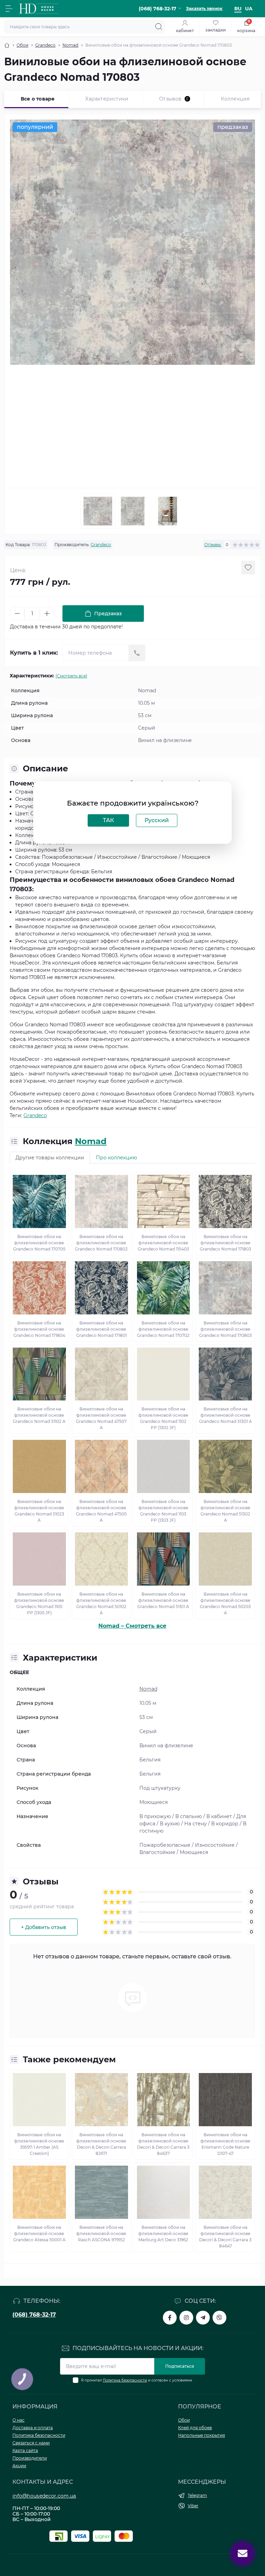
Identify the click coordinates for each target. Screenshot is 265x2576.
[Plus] (47, 614)
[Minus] (17, 614)
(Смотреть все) (71, 676)
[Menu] (9, 9)
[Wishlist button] (248, 568)
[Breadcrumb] (7, 45)
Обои (22, 45)
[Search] (159, 27)
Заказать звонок (204, 8)
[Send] (137, 653)
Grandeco (45, 45)
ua (249, 9)
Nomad (70, 45)
